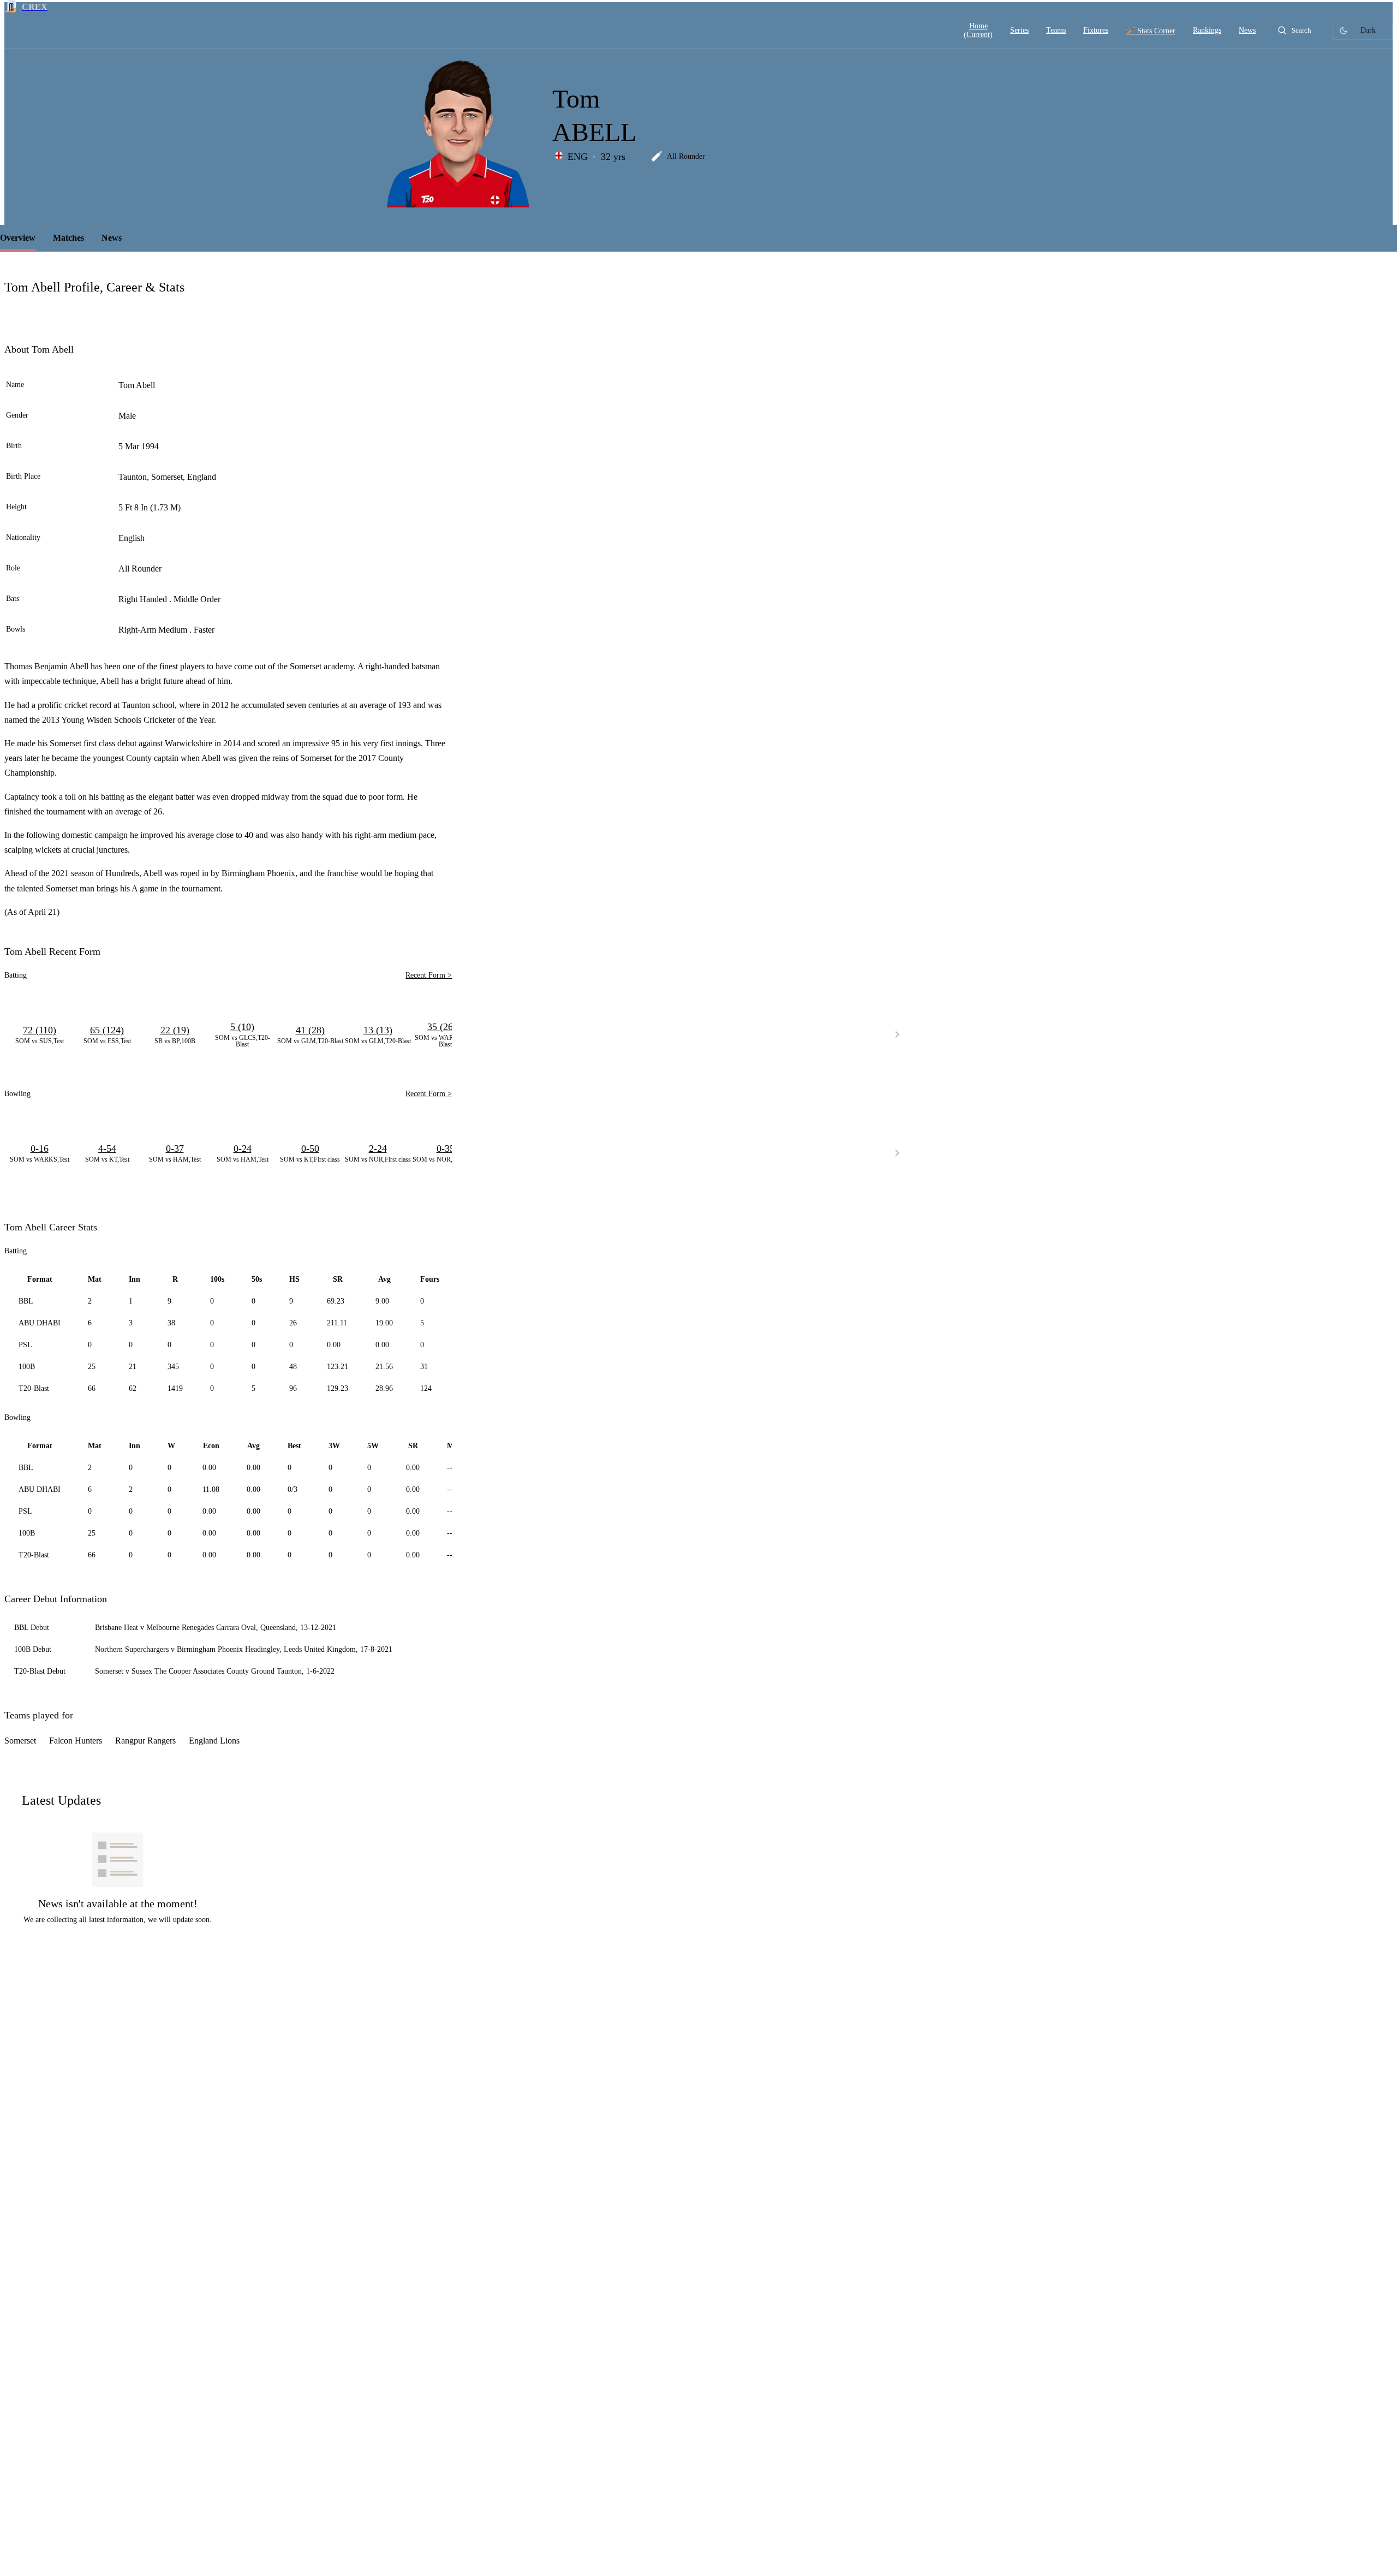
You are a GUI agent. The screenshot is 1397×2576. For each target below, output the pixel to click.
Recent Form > (429, 975)
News (112, 238)
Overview (18, 238)
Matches (68, 238)
